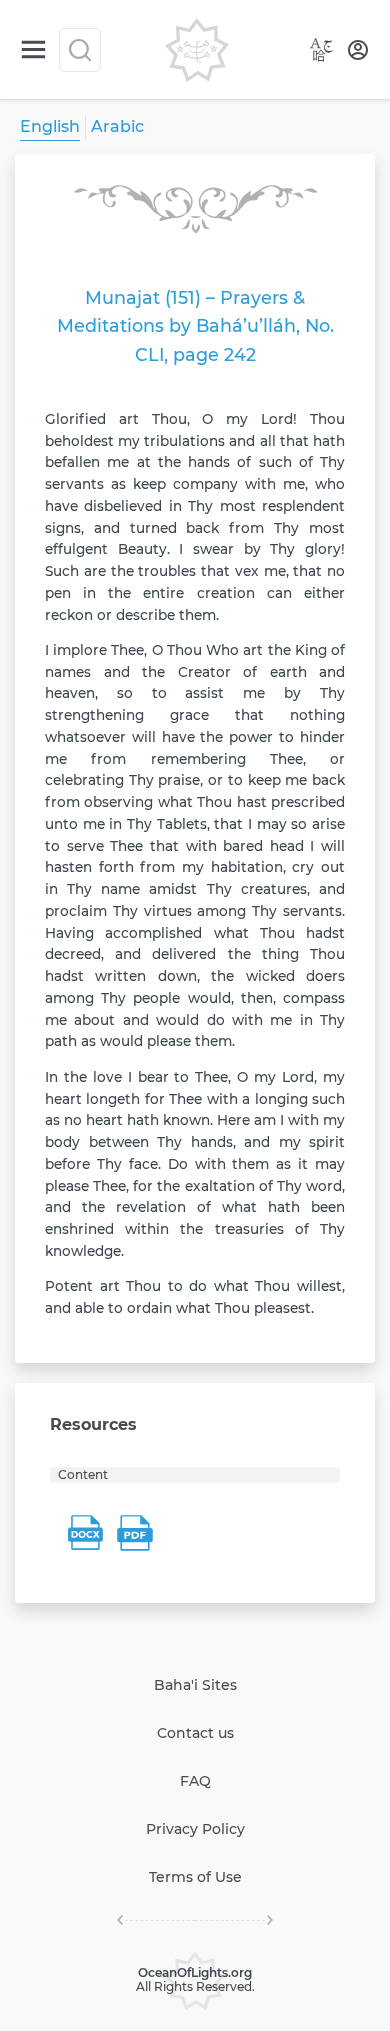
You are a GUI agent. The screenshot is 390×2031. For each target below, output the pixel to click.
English (50, 126)
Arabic (117, 126)
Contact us (195, 1733)
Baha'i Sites (195, 1685)
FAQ (195, 1781)
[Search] (80, 50)
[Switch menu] (33, 49)
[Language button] (322, 50)
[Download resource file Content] (85, 1533)
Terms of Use (195, 1877)
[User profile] (358, 50)
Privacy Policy (195, 1829)
